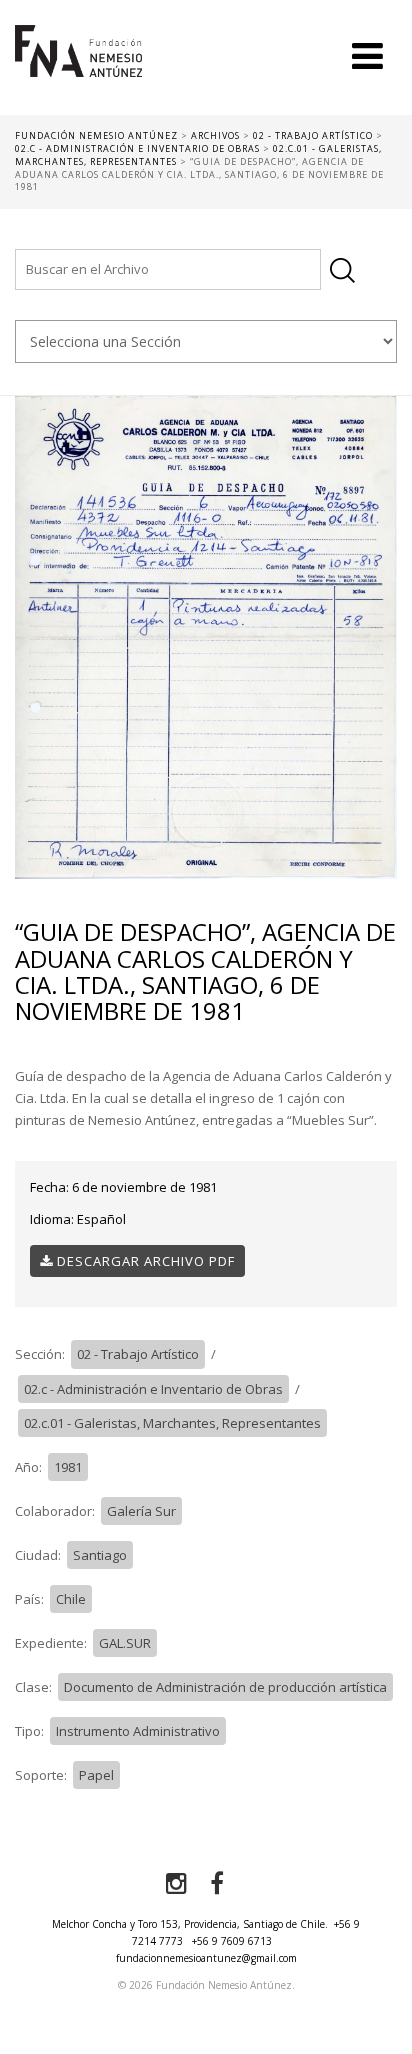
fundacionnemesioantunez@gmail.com (206, 1958)
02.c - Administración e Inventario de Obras (153, 1389)
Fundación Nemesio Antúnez (78, 70)
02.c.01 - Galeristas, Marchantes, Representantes (172, 1423)
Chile (71, 1599)
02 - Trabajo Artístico (138, 1354)
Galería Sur (141, 1511)
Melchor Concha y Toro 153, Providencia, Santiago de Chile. (190, 1924)
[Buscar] (342, 270)
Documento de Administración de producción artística (225, 1687)
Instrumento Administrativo (138, 1731)
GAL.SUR (125, 1643)
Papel (96, 1775)
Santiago (100, 1555)
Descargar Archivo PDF (144, 1261)
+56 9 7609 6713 (232, 1941)
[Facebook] (217, 1884)
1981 (68, 1467)
